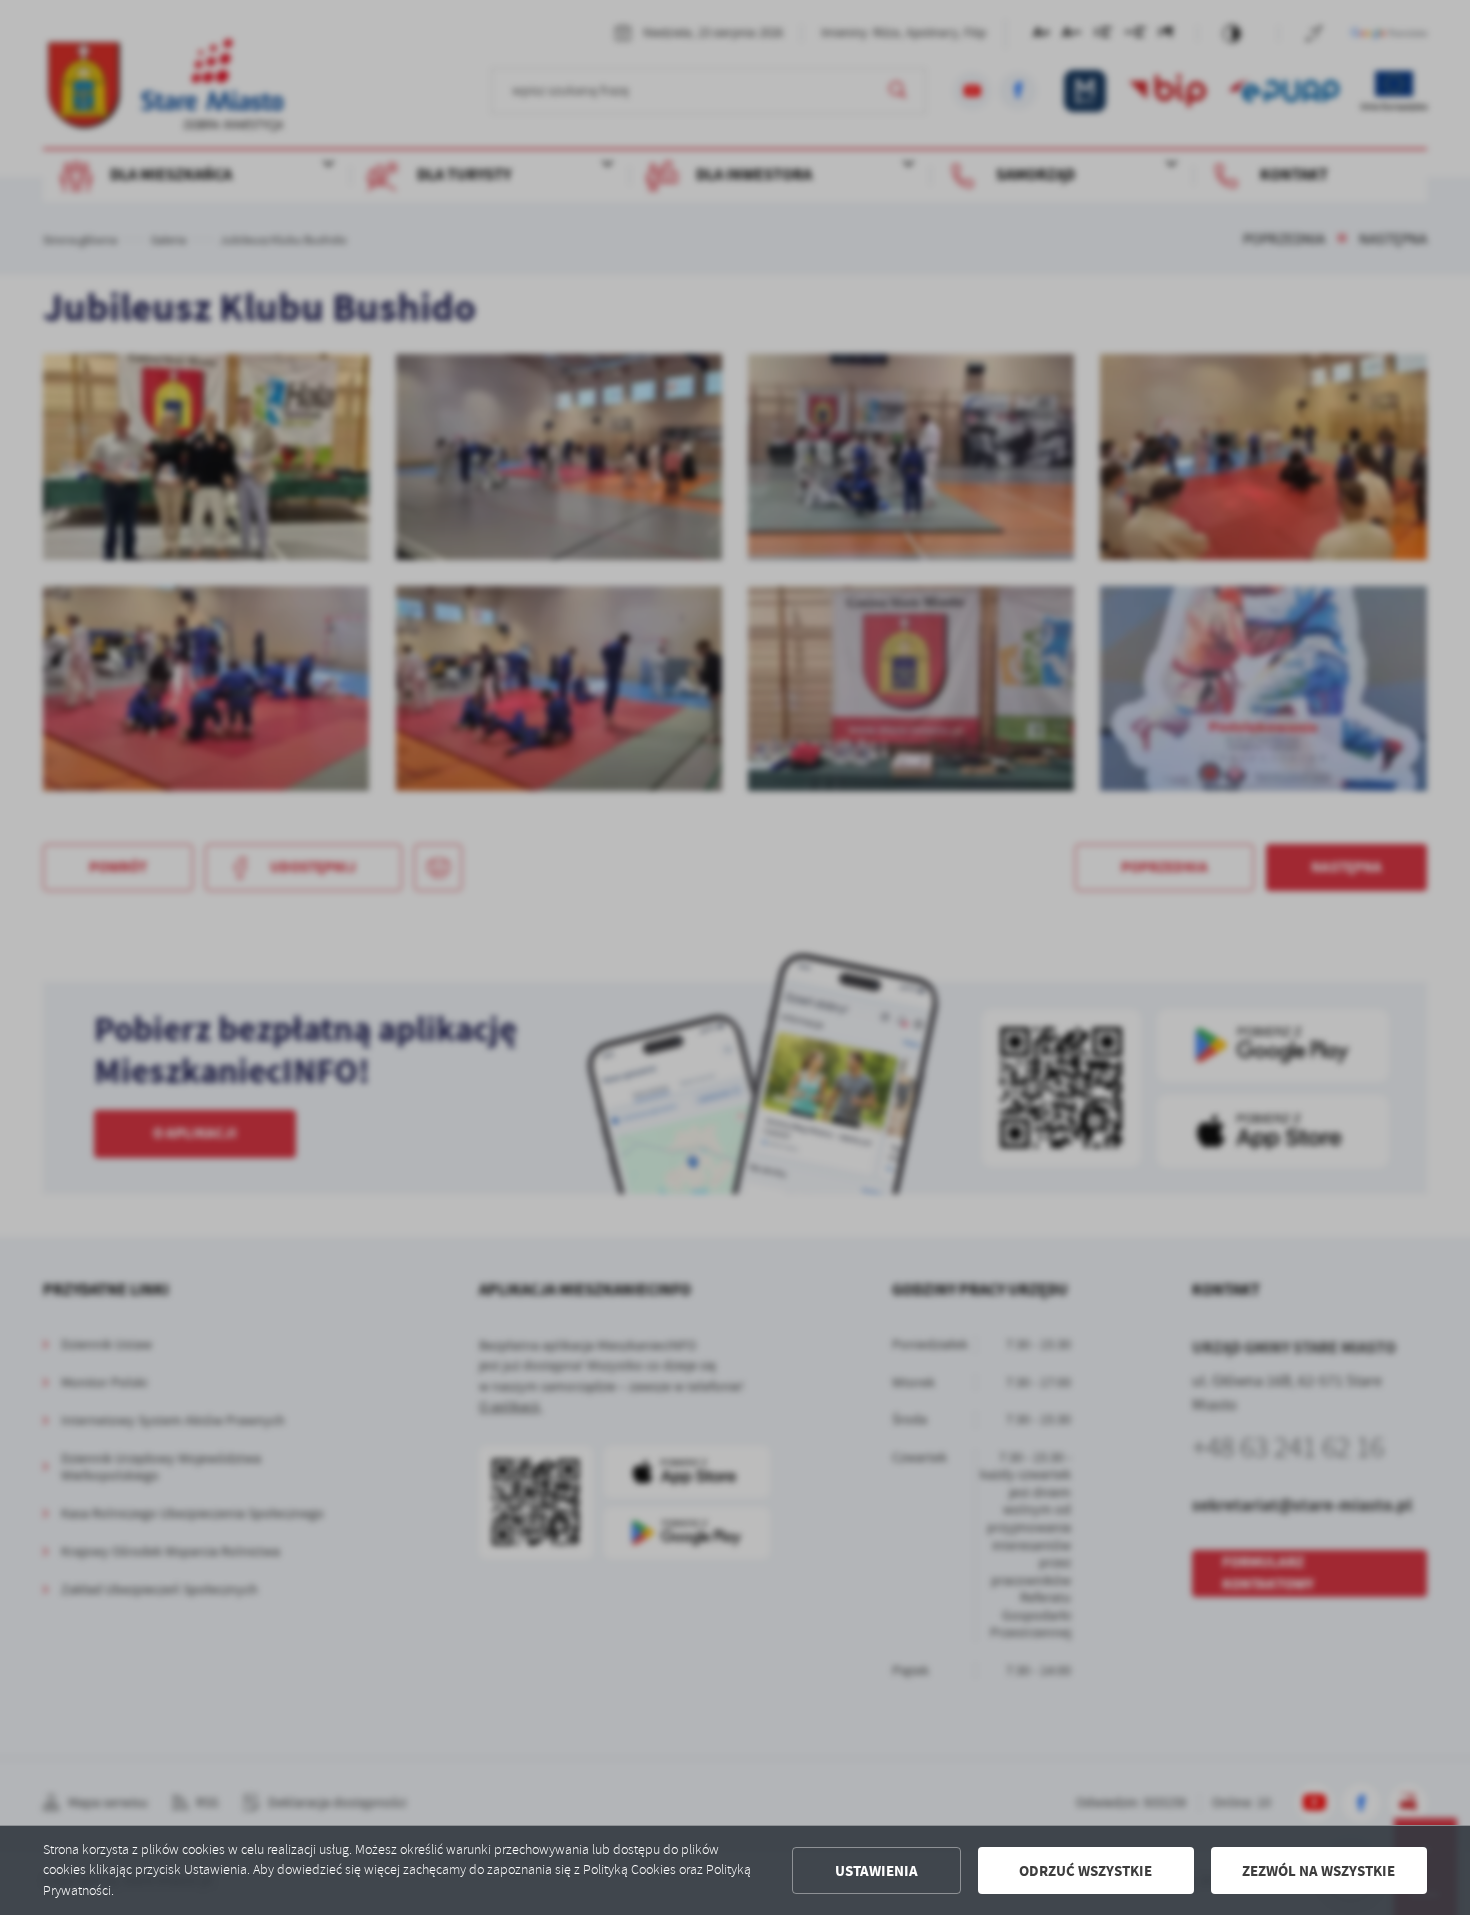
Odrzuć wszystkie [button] (1085, 1871)
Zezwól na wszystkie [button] (1318, 1871)
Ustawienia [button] (876, 1871)
